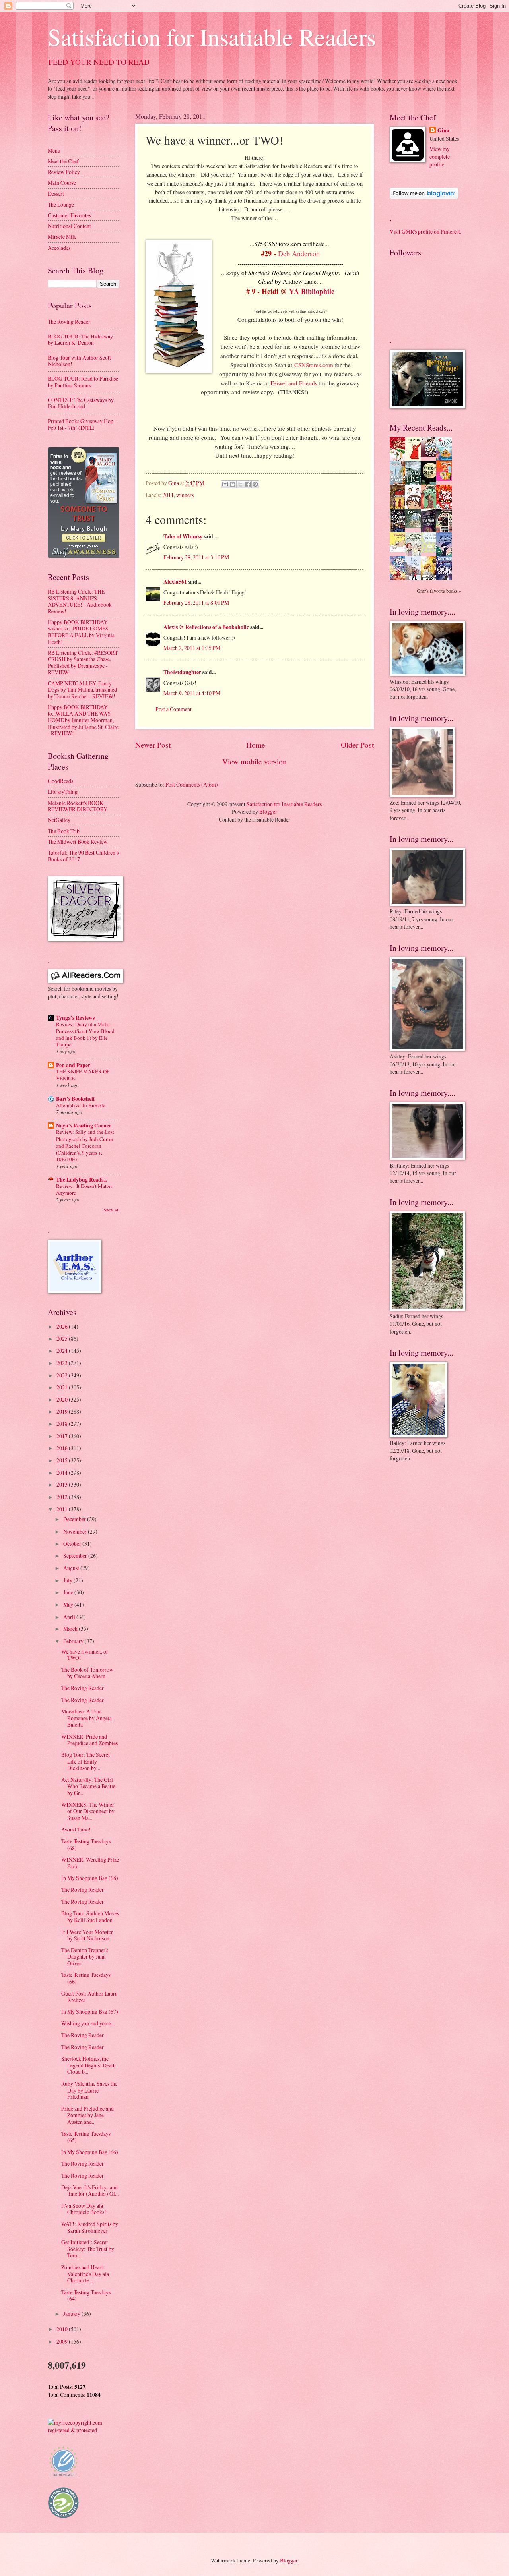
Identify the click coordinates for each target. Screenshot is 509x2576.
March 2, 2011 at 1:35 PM (192, 648)
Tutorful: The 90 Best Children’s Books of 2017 (83, 856)
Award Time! (76, 1829)
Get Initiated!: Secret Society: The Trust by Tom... (88, 2249)
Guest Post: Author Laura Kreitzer (89, 1997)
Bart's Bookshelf (76, 1099)
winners (185, 495)
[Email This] (225, 484)
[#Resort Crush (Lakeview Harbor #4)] (431, 455)
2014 (63, 1473)
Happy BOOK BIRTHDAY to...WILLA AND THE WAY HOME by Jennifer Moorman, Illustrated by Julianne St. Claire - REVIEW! (83, 720)
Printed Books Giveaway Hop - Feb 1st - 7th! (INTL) (82, 424)
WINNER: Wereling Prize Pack (90, 1863)
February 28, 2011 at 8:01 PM (196, 602)
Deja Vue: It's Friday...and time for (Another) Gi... (90, 2191)
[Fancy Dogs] (415, 459)
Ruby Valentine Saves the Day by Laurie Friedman (89, 2090)
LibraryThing (63, 792)
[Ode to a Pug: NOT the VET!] (400, 550)
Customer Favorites (69, 215)
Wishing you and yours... (88, 2023)
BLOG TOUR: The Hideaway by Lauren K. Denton (80, 340)
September (76, 1556)
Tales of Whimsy (183, 536)
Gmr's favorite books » (439, 591)
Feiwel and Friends (294, 383)
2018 (63, 1424)
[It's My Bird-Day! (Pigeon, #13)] (431, 550)
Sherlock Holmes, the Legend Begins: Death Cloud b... (88, 2065)
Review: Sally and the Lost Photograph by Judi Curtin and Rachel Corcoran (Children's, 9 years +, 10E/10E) (85, 1145)
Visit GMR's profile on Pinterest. (425, 231)
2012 (63, 1497)
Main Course (62, 183)
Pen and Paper (73, 1065)
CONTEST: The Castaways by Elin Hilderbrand (81, 403)
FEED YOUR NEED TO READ (99, 62)
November (76, 1531)
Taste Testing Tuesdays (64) (86, 2296)
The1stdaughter (182, 672)
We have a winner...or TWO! (85, 1655)
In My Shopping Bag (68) (90, 1878)
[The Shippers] (446, 479)
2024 (63, 1351)
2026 (63, 1326)
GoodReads (60, 781)
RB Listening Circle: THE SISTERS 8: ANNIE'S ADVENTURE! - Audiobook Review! (80, 601)
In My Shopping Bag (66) (90, 2152)
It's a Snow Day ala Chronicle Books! (84, 2209)
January (72, 2314)
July (68, 1580)
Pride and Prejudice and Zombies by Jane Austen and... (87, 2115)
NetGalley (59, 820)
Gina (443, 131)
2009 (63, 2341)
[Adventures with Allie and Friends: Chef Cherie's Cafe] (415, 555)
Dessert (56, 194)
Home (256, 745)
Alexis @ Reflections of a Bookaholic (206, 627)
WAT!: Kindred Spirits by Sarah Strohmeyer (90, 2227)
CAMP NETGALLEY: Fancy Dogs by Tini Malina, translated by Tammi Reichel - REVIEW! (82, 690)
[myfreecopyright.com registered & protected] (84, 2430)
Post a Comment (174, 709)
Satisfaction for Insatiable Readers (212, 37)
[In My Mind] (415, 507)
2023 (63, 1363)
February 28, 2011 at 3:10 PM (196, 557)
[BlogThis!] (233, 484)
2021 (63, 1387)
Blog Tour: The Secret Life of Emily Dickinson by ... (85, 1761)
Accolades (59, 248)
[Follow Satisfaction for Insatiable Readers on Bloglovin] (424, 197)
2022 (63, 1375)
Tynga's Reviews (75, 1018)
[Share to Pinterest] (255, 484)
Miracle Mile (62, 237)
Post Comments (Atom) (192, 784)
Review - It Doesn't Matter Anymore (84, 1189)
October (73, 1544)
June (69, 1592)
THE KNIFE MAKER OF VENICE (83, 1075)
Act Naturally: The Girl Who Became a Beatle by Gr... (88, 1786)
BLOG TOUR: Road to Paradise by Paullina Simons (83, 382)
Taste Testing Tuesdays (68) (86, 1845)
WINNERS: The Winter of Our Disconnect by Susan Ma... (88, 1811)
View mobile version (254, 761)
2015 (63, 1460)
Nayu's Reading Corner (84, 1126)
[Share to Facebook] (248, 484)
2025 (63, 1339)
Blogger (268, 811)
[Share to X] (240, 484)
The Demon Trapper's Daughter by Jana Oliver (85, 1957)
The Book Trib (64, 831)
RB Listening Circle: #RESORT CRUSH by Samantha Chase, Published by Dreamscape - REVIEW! (83, 662)
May (69, 1604)
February (74, 1641)
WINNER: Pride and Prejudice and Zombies (89, 1740)
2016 (63, 1448)
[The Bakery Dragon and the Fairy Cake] (400, 579)
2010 (63, 2329)
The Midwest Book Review (78, 842)
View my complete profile (440, 157)
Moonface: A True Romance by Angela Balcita (86, 1718)
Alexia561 (175, 582)
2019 (63, 1411)
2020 (63, 1399)
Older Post (357, 745)
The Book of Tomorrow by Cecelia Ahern (87, 1673)
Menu (54, 150)
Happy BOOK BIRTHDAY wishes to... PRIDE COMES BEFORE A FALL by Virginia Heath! (81, 632)
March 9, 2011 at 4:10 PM (192, 693)
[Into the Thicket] (415, 526)
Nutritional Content (69, 226)
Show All (112, 1210)
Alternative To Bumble (81, 1105)
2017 (63, 1436)
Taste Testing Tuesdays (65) (86, 2137)
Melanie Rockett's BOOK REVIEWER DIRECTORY (78, 806)
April (70, 1617)
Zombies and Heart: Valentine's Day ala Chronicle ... (85, 2274)
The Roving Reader (69, 322)
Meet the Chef (63, 161)
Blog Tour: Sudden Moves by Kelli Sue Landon (90, 1917)
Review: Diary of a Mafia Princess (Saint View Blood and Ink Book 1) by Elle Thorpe (85, 1034)
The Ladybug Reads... (82, 1180)
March (71, 1629)
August (72, 1568)
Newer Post (153, 745)
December (75, 1519)
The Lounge (61, 204)
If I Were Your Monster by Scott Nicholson (87, 1935)
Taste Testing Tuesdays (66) (86, 1978)
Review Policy (64, 172)
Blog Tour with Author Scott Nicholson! (79, 361)
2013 (63, 1484)
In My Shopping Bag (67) (90, 2012)
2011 (168, 495)
